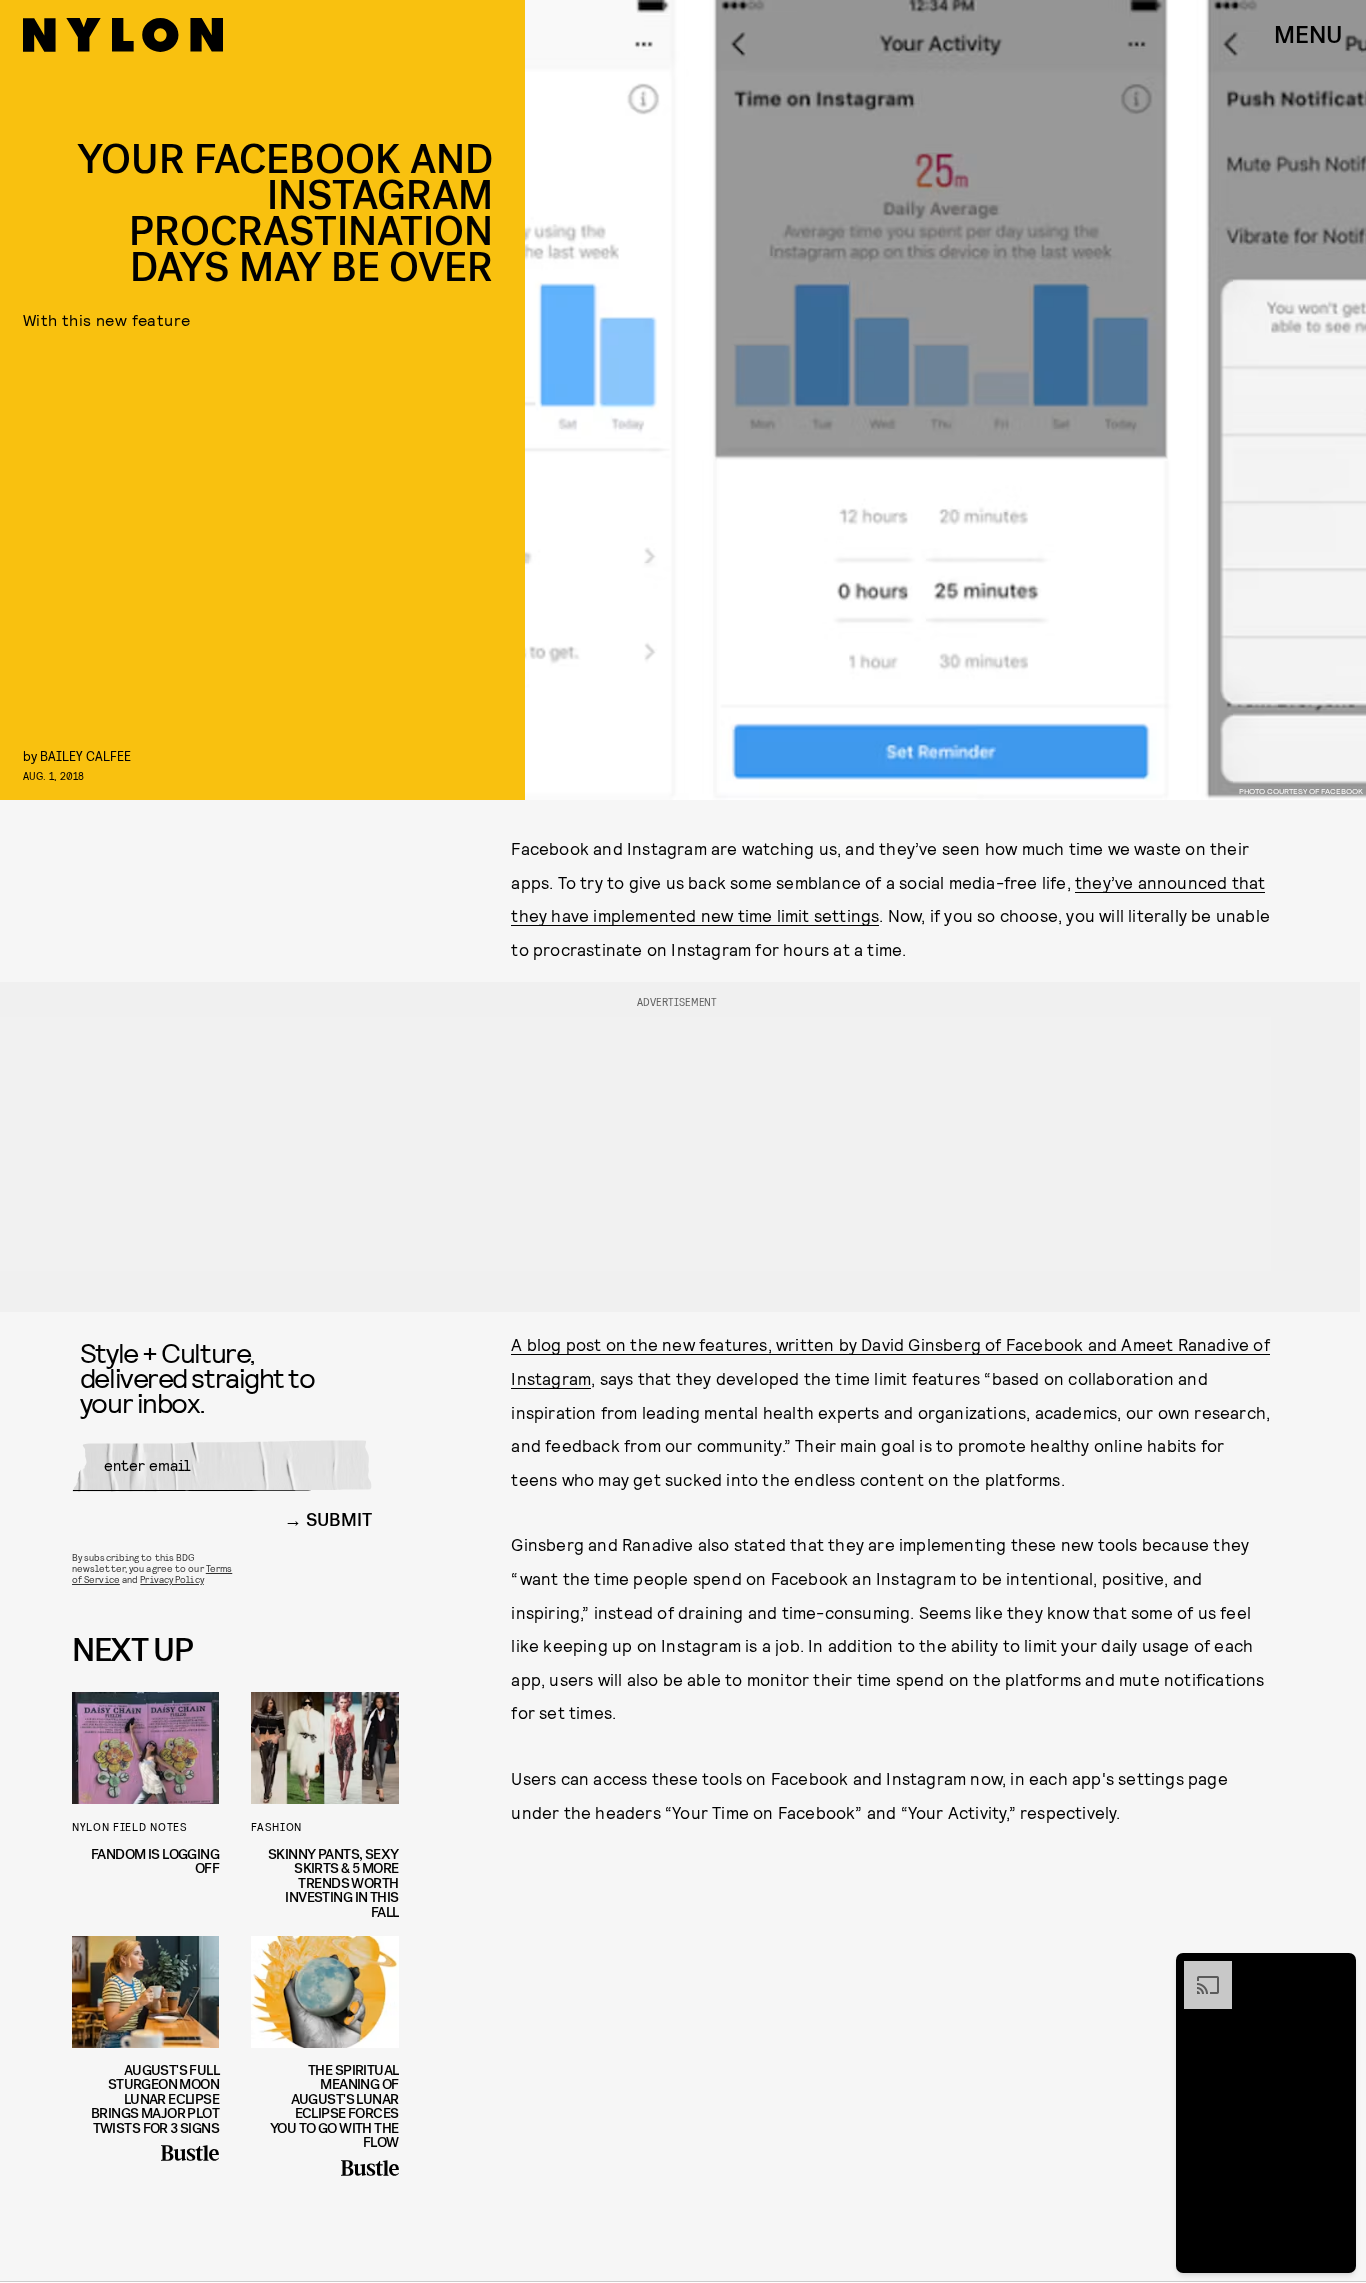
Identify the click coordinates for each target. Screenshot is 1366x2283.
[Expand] (1198, 1971)
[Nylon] (123, 35)
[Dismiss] (1334, 1971)
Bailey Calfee (85, 755)
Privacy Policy (171, 1579)
